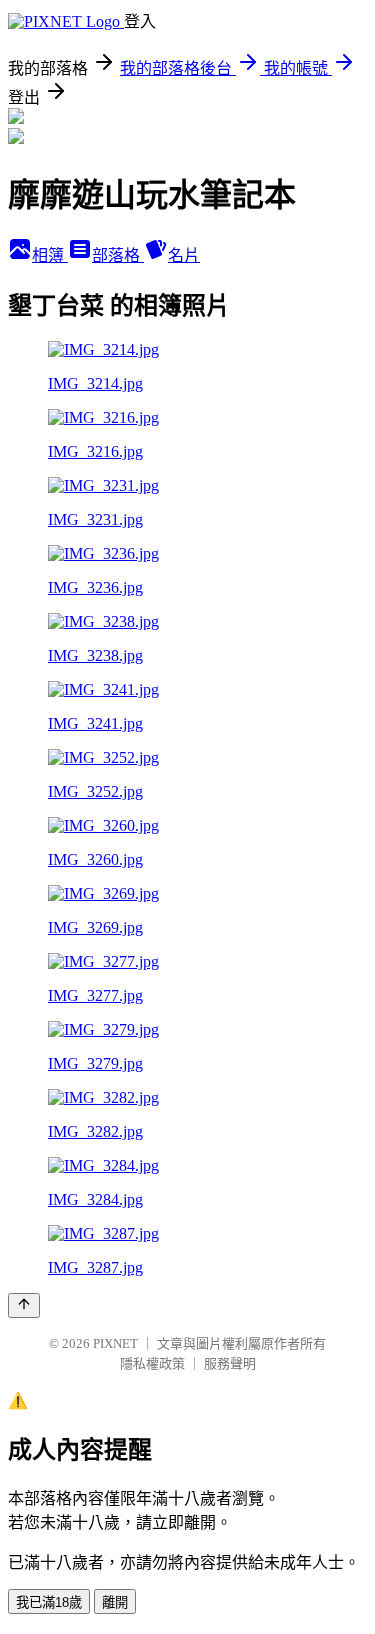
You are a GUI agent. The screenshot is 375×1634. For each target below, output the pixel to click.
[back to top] (24, 1305)
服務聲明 (230, 1363)
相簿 (50, 255)
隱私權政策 (152, 1363)
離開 (115, 1602)
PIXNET (115, 1343)
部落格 (118, 255)
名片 (184, 255)
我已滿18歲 (49, 1602)
